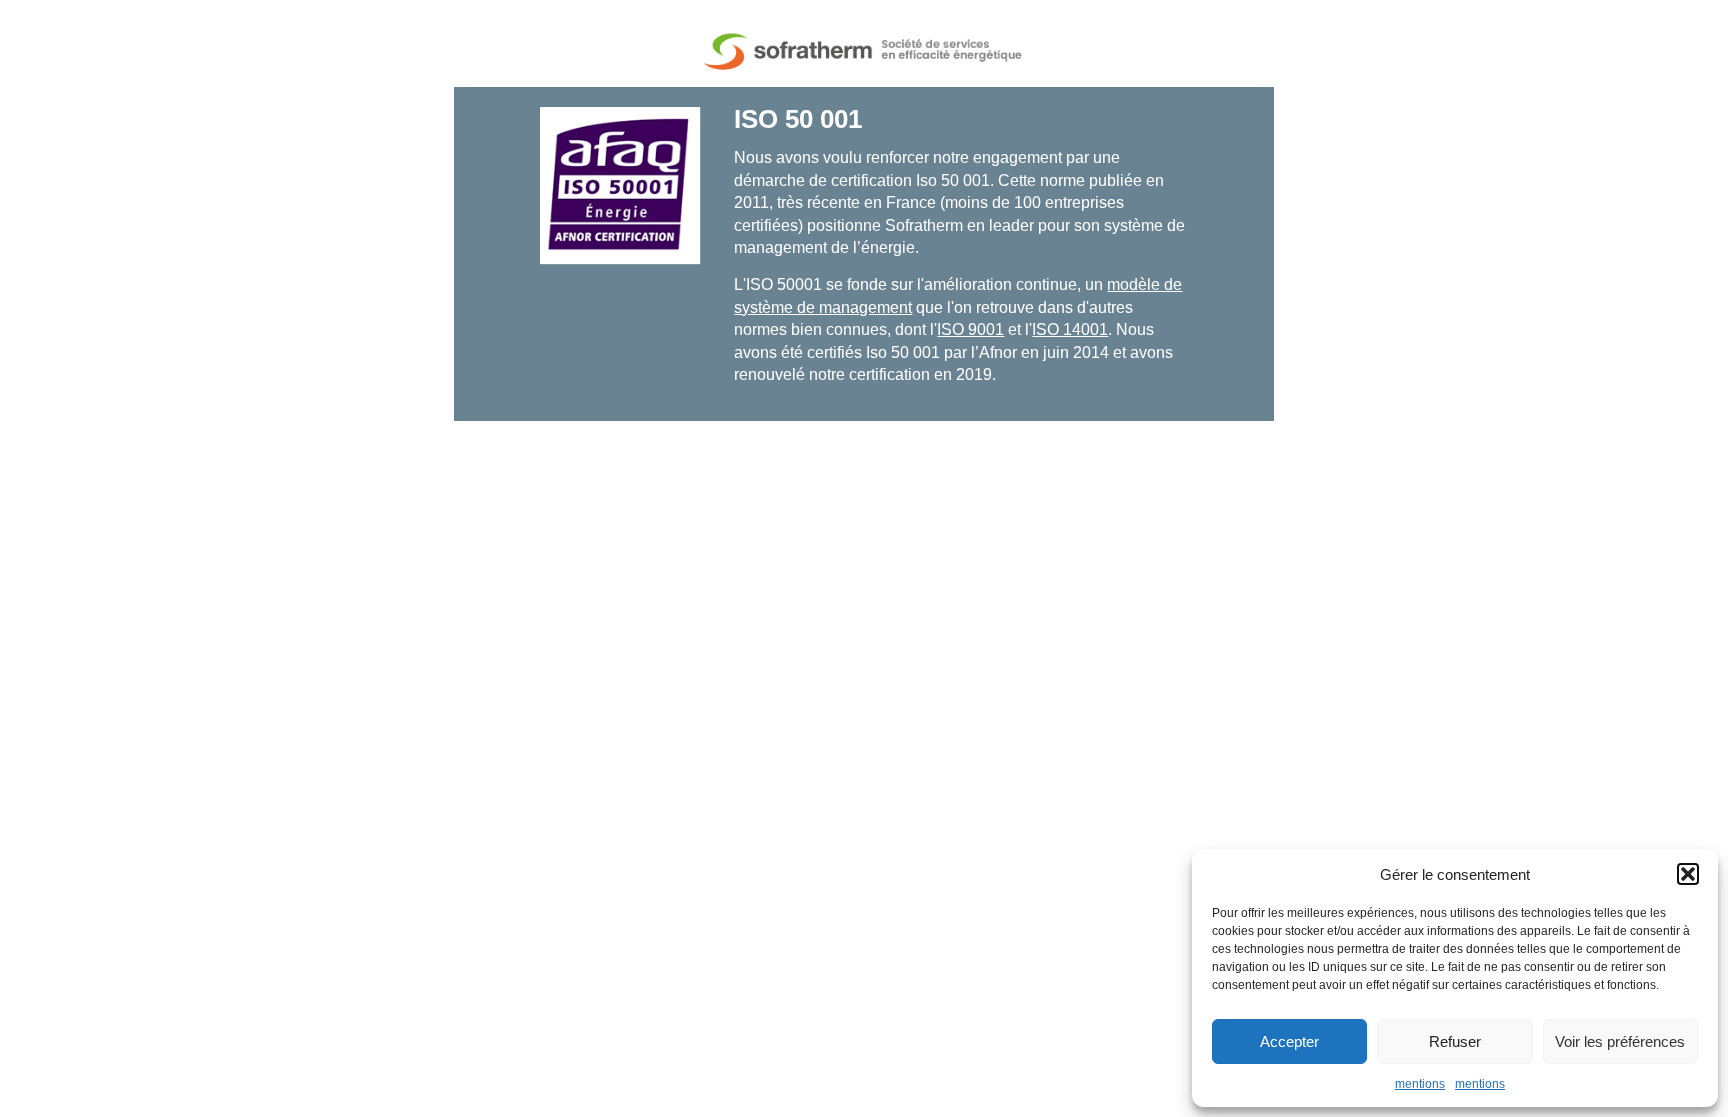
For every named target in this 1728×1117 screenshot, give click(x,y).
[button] (1688, 874)
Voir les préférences (1620, 1041)
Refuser (1455, 1041)
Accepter (1289, 1041)
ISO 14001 (1070, 329)
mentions (1420, 1084)
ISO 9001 (970, 329)
